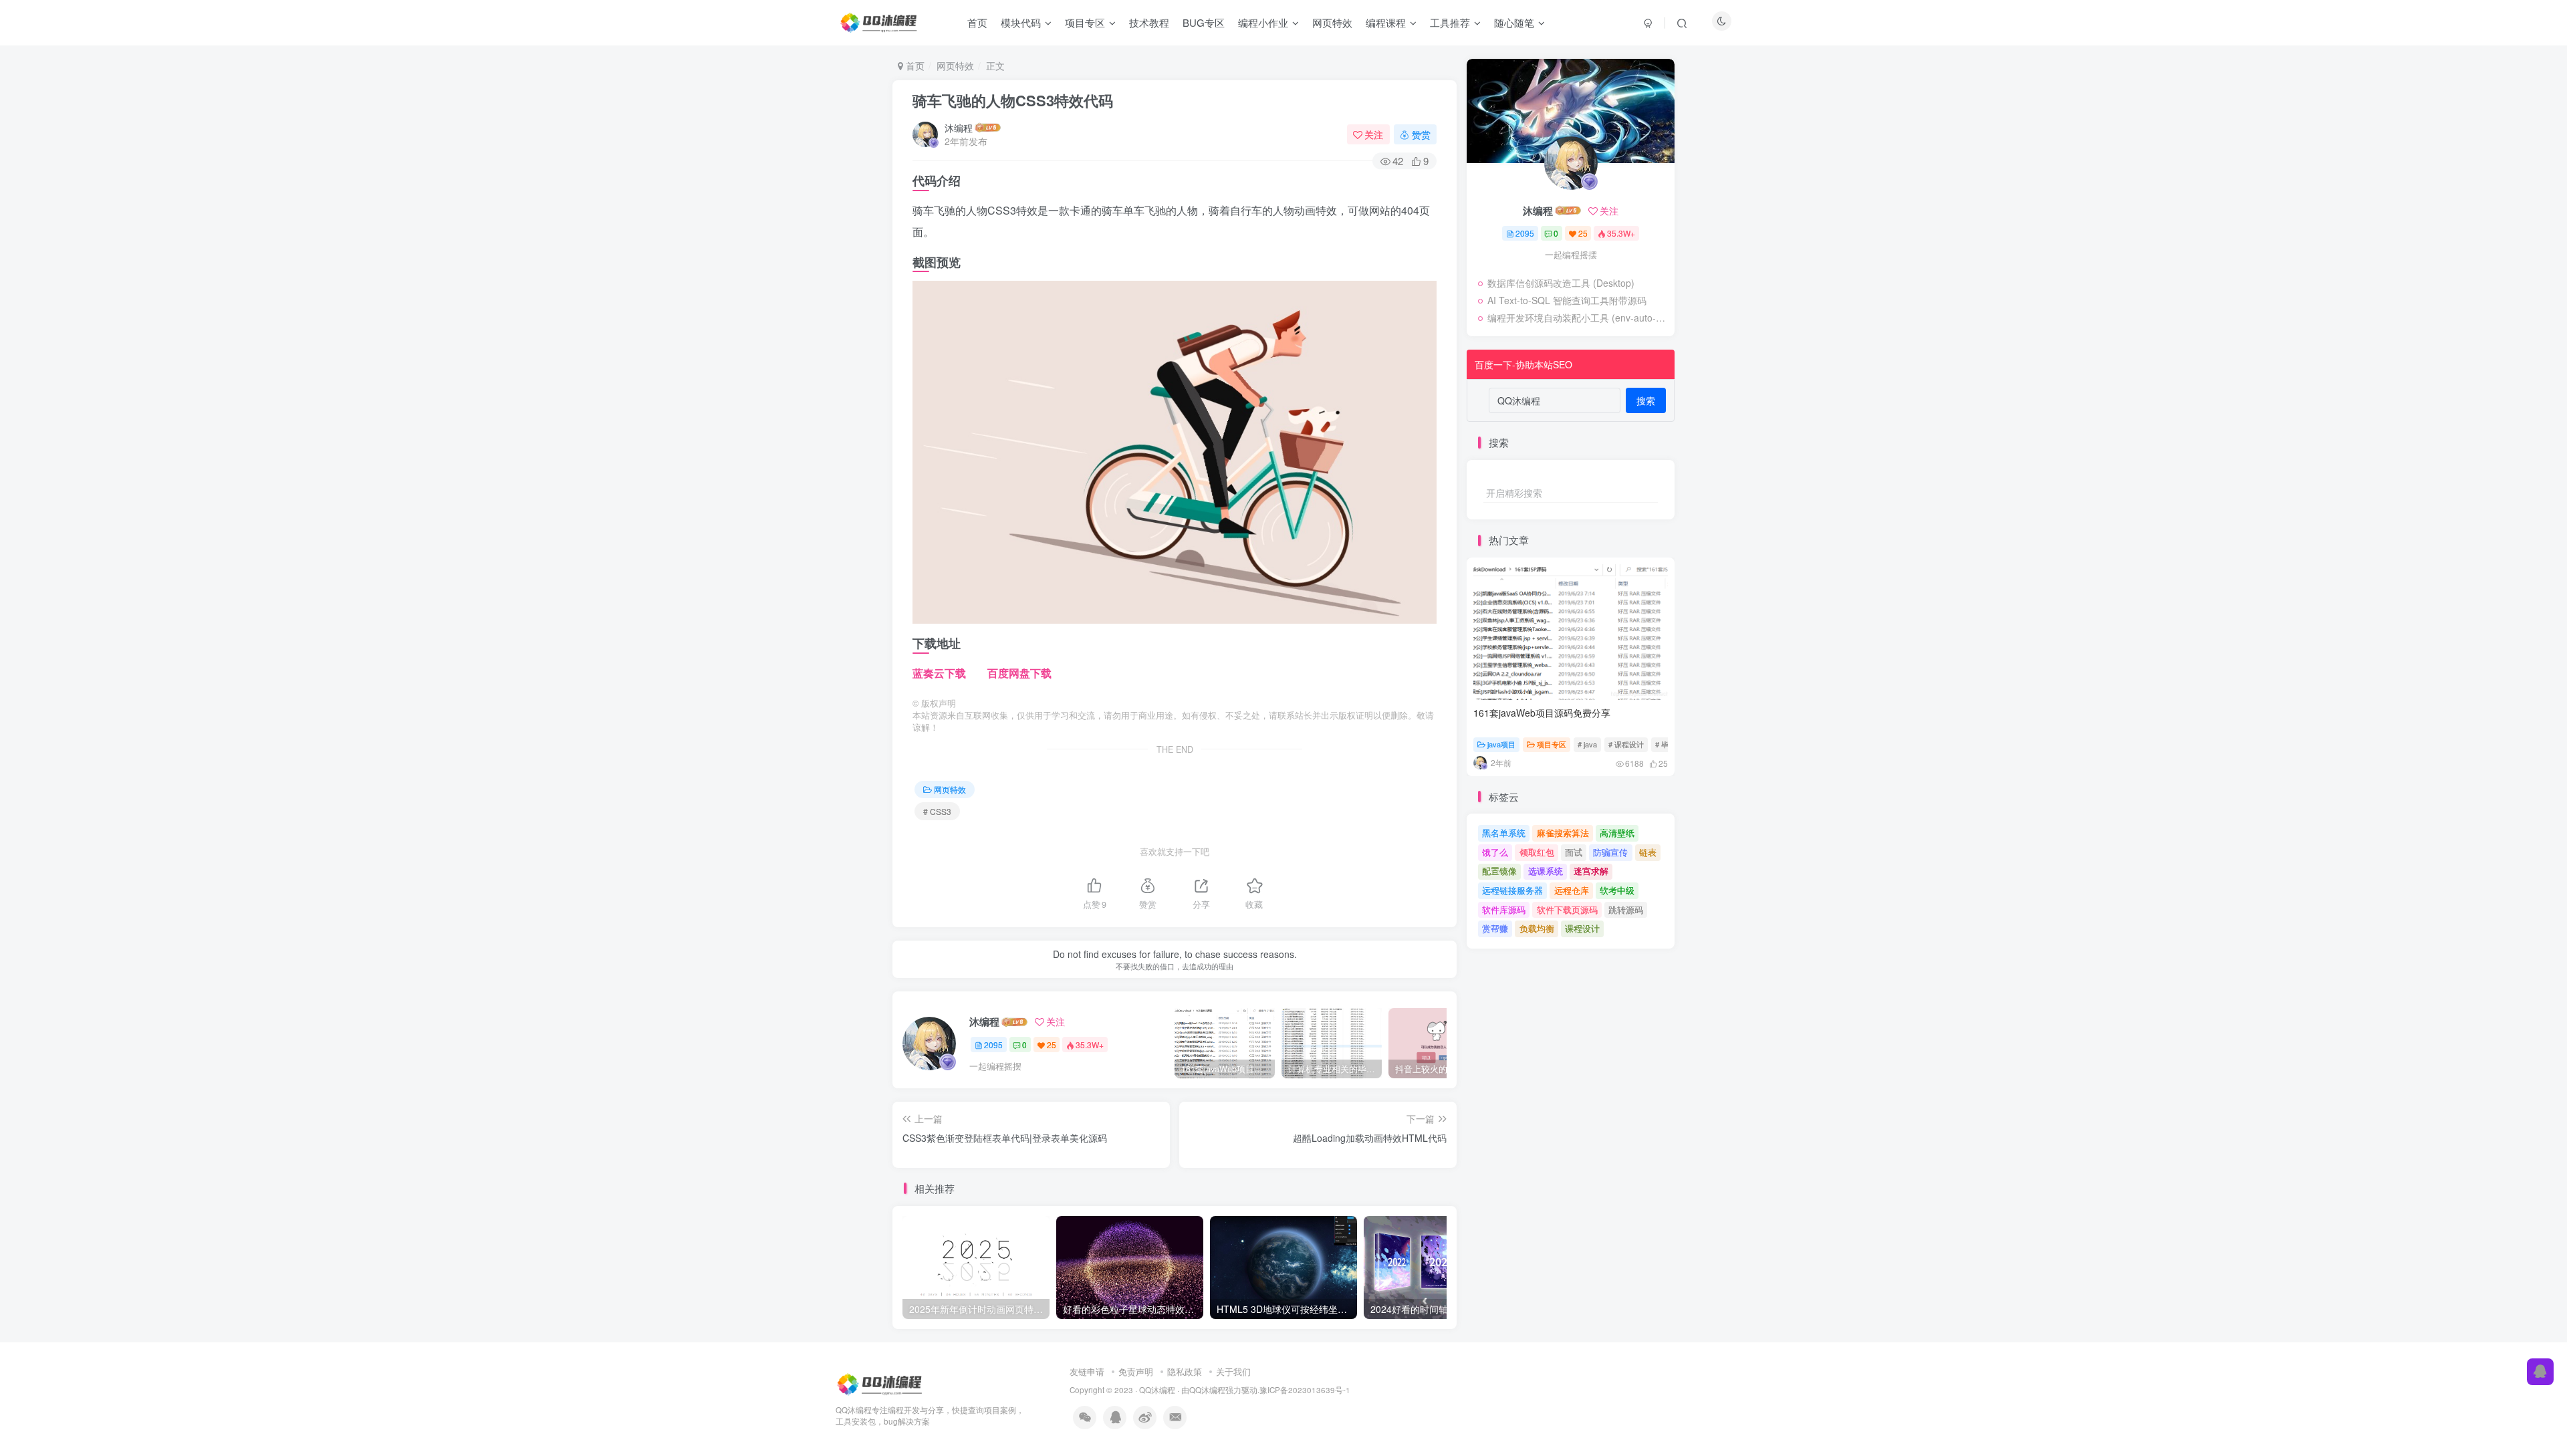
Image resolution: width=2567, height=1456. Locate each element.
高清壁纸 (1617, 833)
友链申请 (1087, 1371)
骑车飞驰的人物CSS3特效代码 (1013, 100)
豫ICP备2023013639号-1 (1305, 1390)
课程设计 (1582, 928)
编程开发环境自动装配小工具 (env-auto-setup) (1578, 318)
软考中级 (1617, 890)
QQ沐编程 (1157, 1390)
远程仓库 (1572, 890)
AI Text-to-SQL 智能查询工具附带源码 (1567, 300)
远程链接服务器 (1512, 890)
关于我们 (1233, 1371)
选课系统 (1546, 871)
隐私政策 (1185, 1371)
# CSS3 (937, 811)
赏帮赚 (1495, 928)
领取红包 (1537, 852)
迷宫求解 (1591, 871)
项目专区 (1552, 744)
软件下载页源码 (1567, 909)
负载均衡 (1537, 928)
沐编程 (959, 128)
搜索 (1646, 400)
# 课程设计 (1626, 744)
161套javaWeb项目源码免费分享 (1542, 713)
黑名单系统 (1504, 833)
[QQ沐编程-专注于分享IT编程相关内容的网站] (881, 1383)
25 (1052, 1045)
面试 (1574, 852)
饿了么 (1495, 852)
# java (1587, 744)
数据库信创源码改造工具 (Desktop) (1561, 283)
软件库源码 (1504, 909)
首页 (914, 66)
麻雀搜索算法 (1563, 833)
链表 (1648, 852)
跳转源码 (1626, 909)
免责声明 (1136, 1371)
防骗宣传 (1610, 852)
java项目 (1501, 744)
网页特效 (955, 66)
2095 (993, 1045)
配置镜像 (1499, 871)
